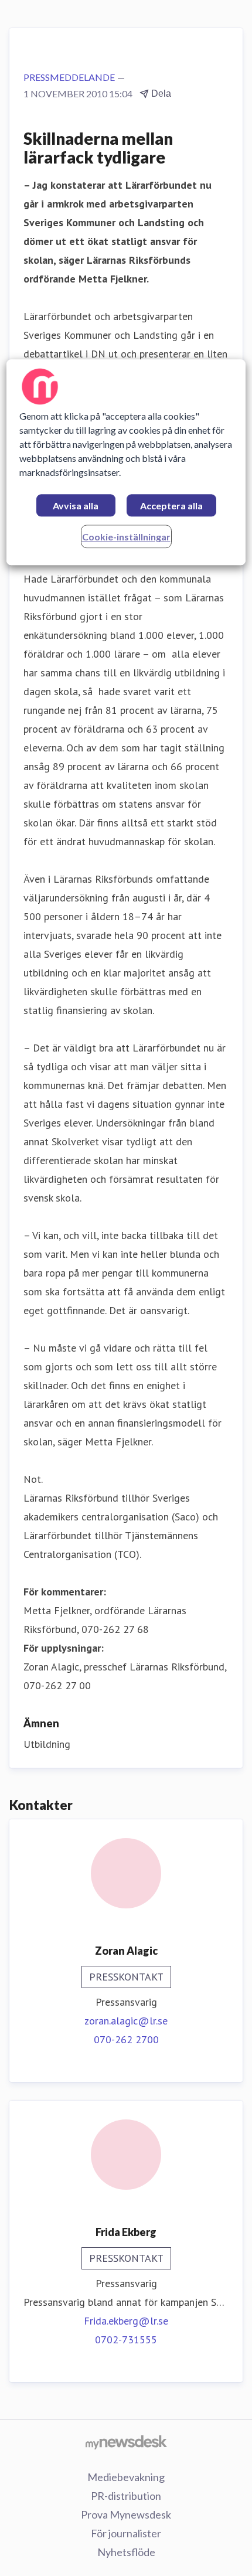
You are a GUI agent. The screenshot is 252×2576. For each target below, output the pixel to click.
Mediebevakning (126, 2477)
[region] (126, 463)
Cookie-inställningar (126, 537)
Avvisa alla (76, 506)
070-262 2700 (126, 2039)
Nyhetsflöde (126, 2552)
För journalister (126, 2533)
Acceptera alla (171, 506)
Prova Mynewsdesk (126, 2514)
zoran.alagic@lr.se (126, 2021)
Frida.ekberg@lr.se (126, 2321)
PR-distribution (126, 2496)
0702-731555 (126, 2340)
